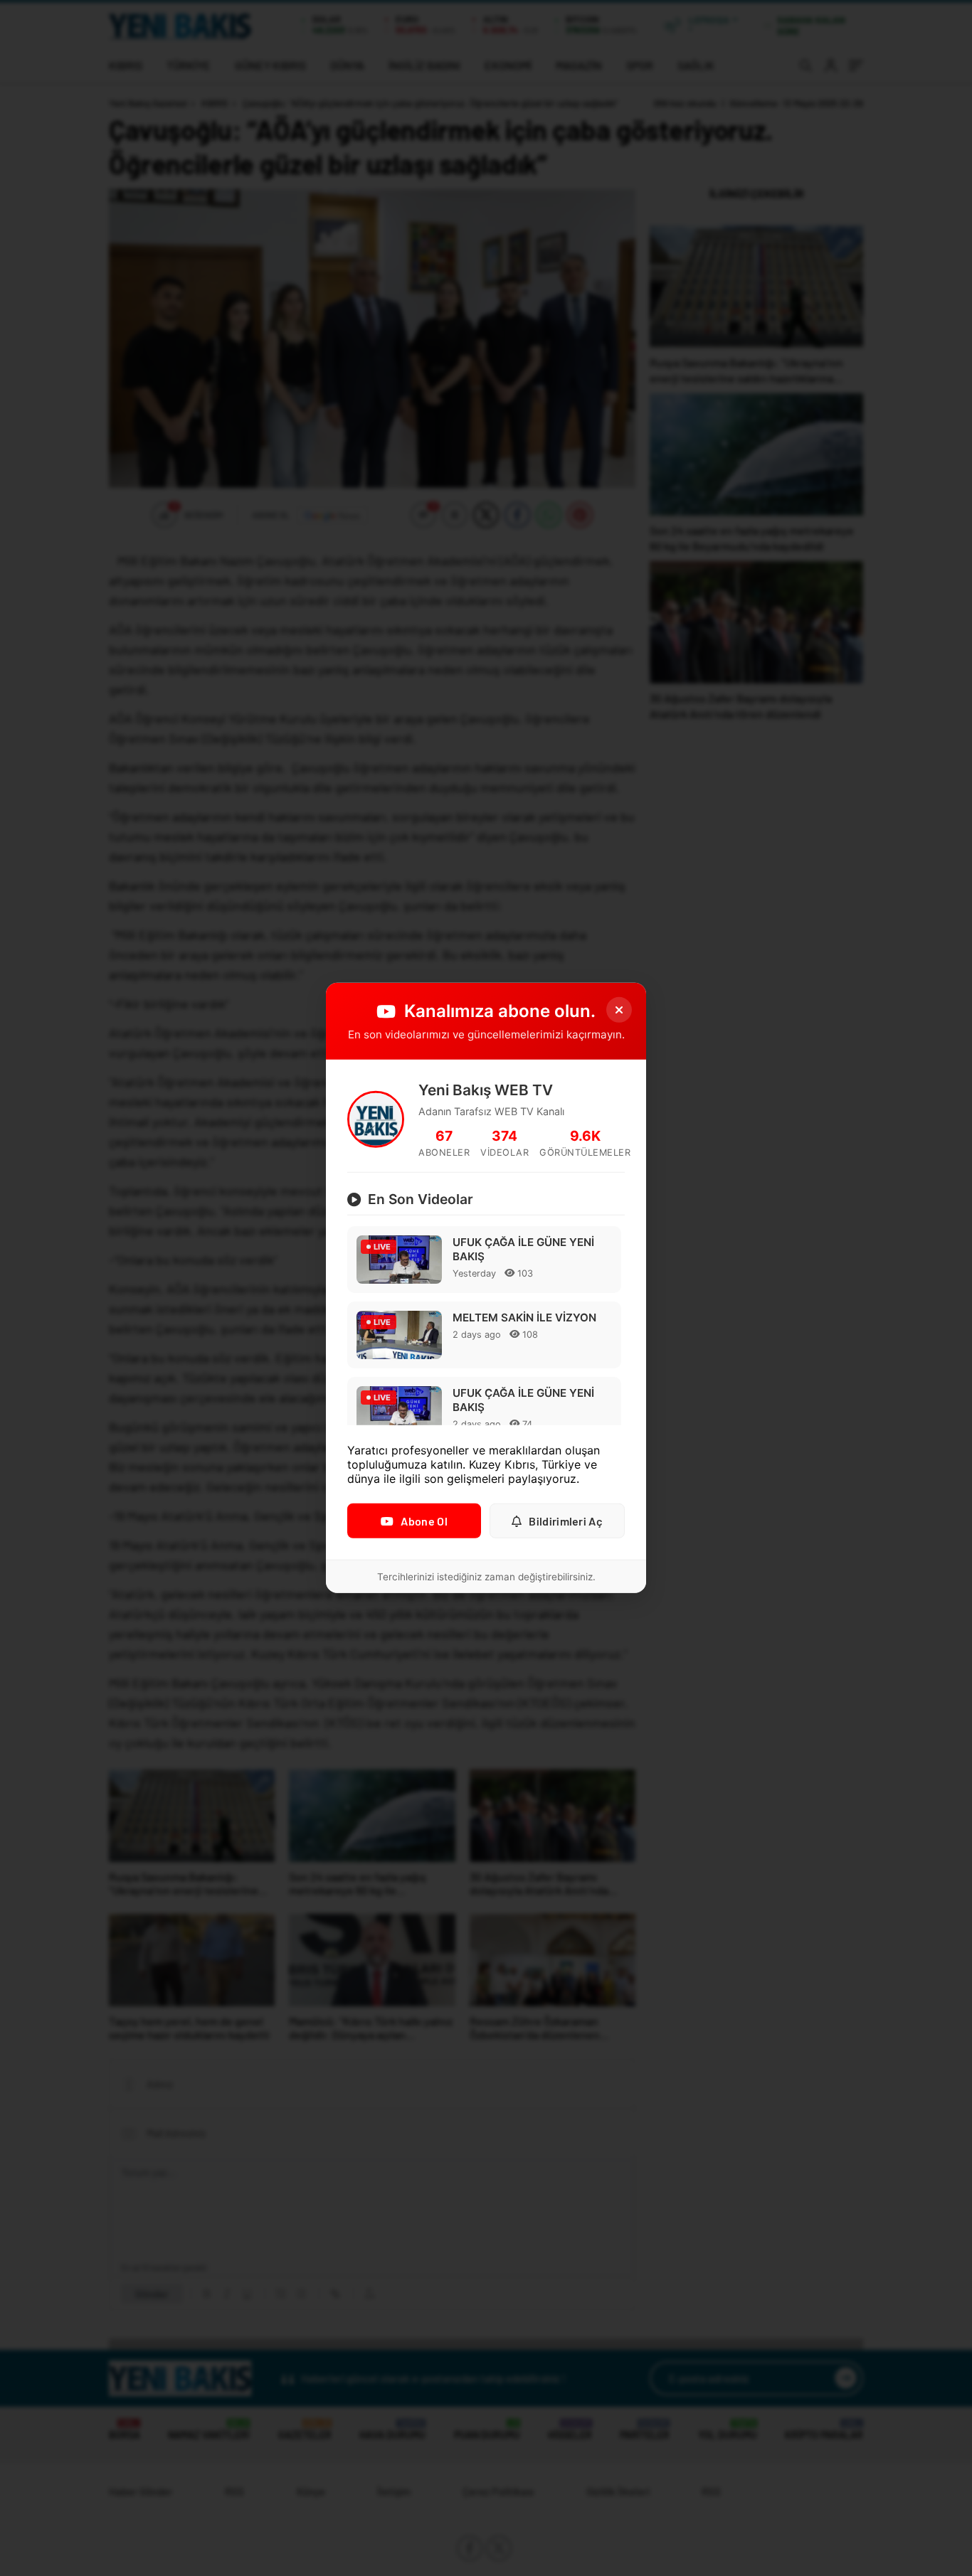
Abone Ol (424, 1521)
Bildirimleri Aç (566, 1521)
